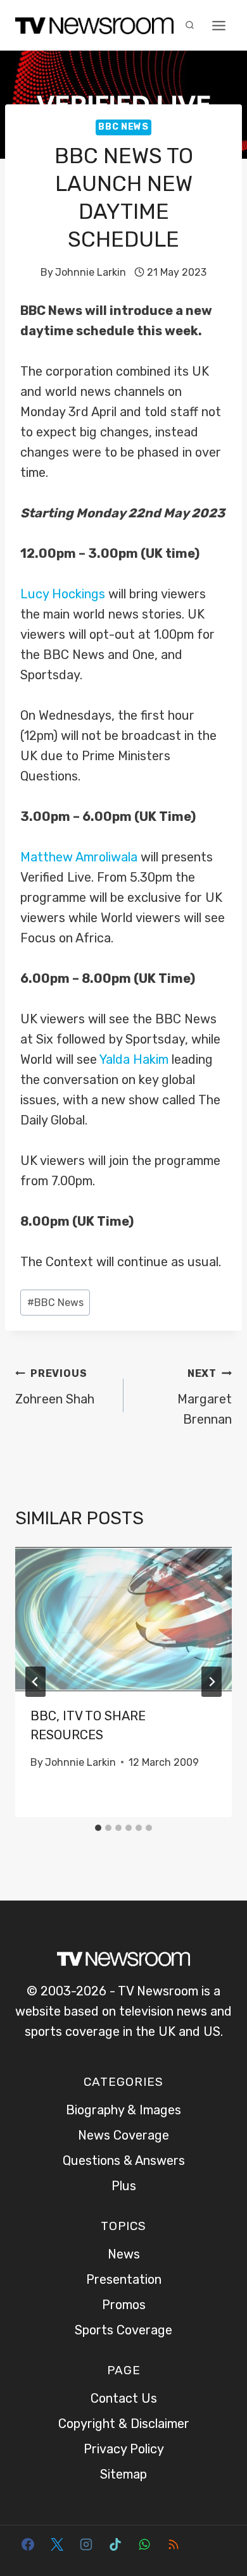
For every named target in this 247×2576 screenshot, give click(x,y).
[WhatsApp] (144, 2544)
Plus (124, 2186)
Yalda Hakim (134, 1059)
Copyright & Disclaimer (124, 2424)
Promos (124, 2305)
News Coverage (123, 2135)
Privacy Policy (124, 2449)
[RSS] (174, 2544)
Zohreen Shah (55, 1387)
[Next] (212, 1682)
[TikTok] (115, 2544)
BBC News (123, 127)
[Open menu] (218, 25)
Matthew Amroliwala (79, 857)
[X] (57, 2544)
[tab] (98, 1828)
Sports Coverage (123, 2330)
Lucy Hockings (63, 594)
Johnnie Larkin (91, 272)
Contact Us (124, 2398)
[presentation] (123, 1619)
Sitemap (123, 2474)
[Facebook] (28, 2544)
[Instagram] (86, 2544)
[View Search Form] (189, 25)
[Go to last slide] (35, 1682)
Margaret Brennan (205, 1397)
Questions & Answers (124, 2160)
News (124, 2254)
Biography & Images (123, 2110)
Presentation (124, 2279)
